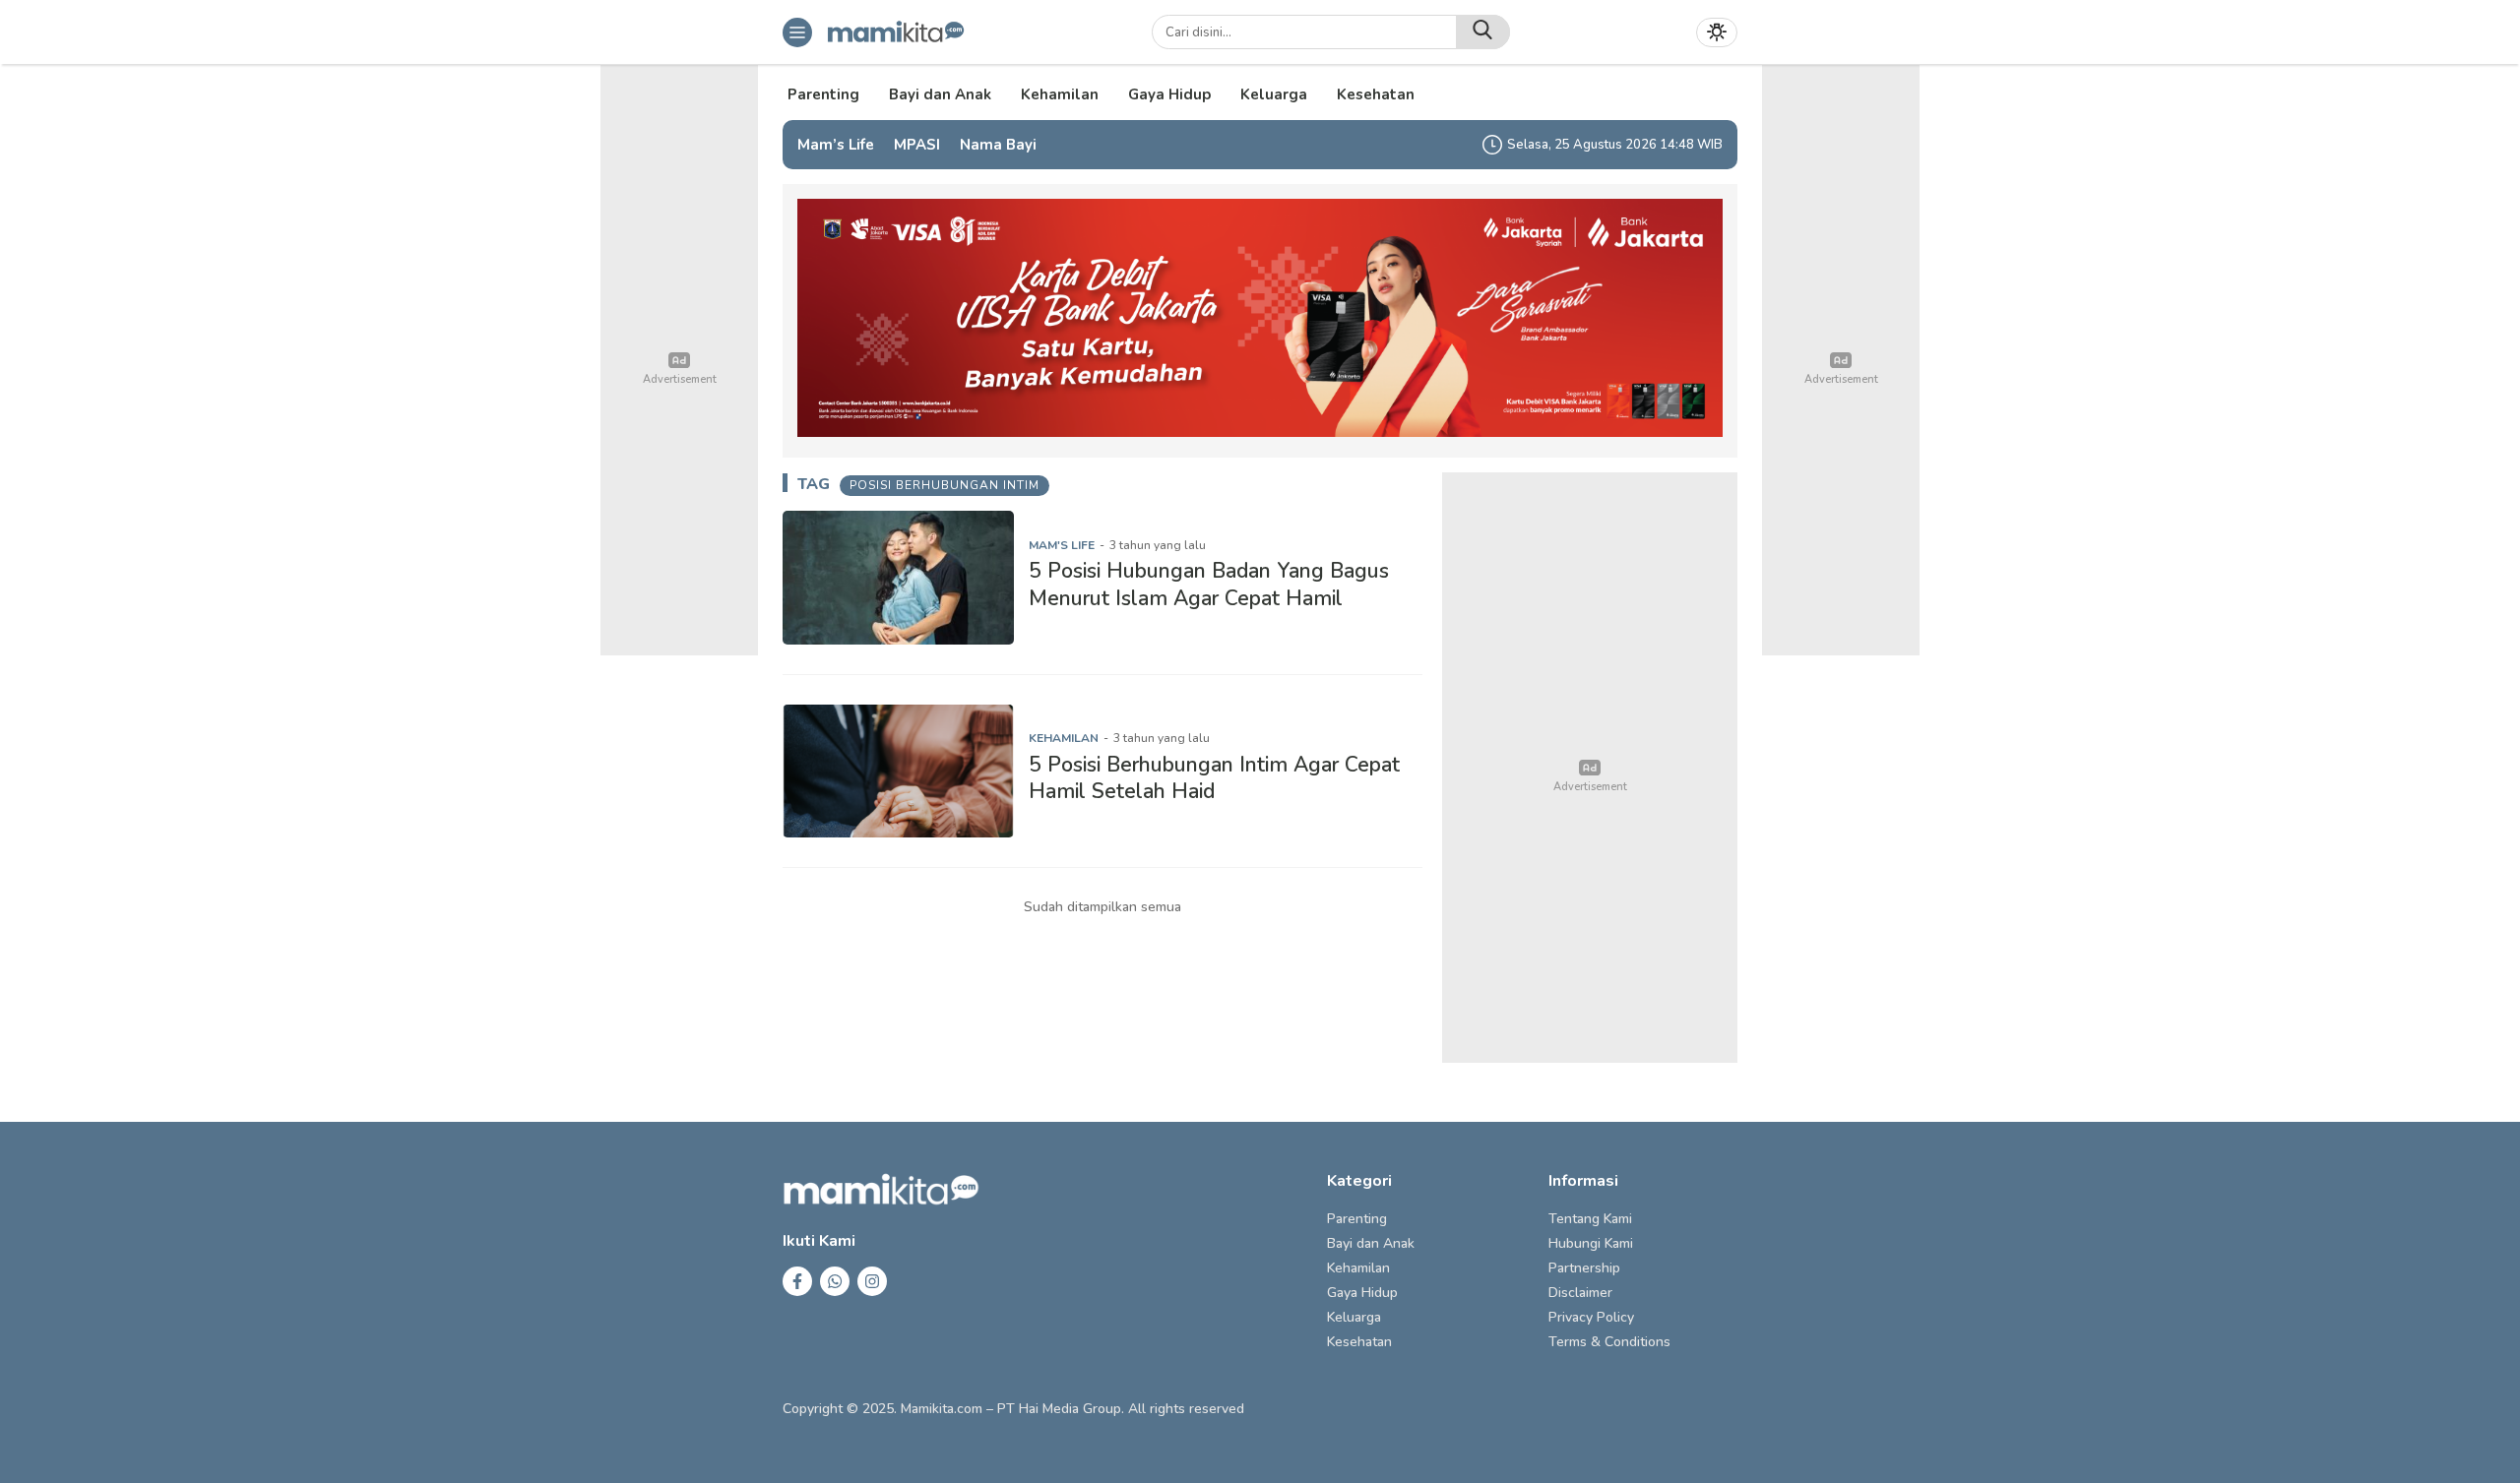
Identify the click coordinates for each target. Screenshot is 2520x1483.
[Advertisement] (1590, 768)
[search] (1483, 32)
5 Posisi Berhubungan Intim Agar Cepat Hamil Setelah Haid (1214, 778)
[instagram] (872, 1281)
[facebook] (797, 1281)
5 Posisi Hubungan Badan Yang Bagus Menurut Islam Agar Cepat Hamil (1209, 584)
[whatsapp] (835, 1281)
